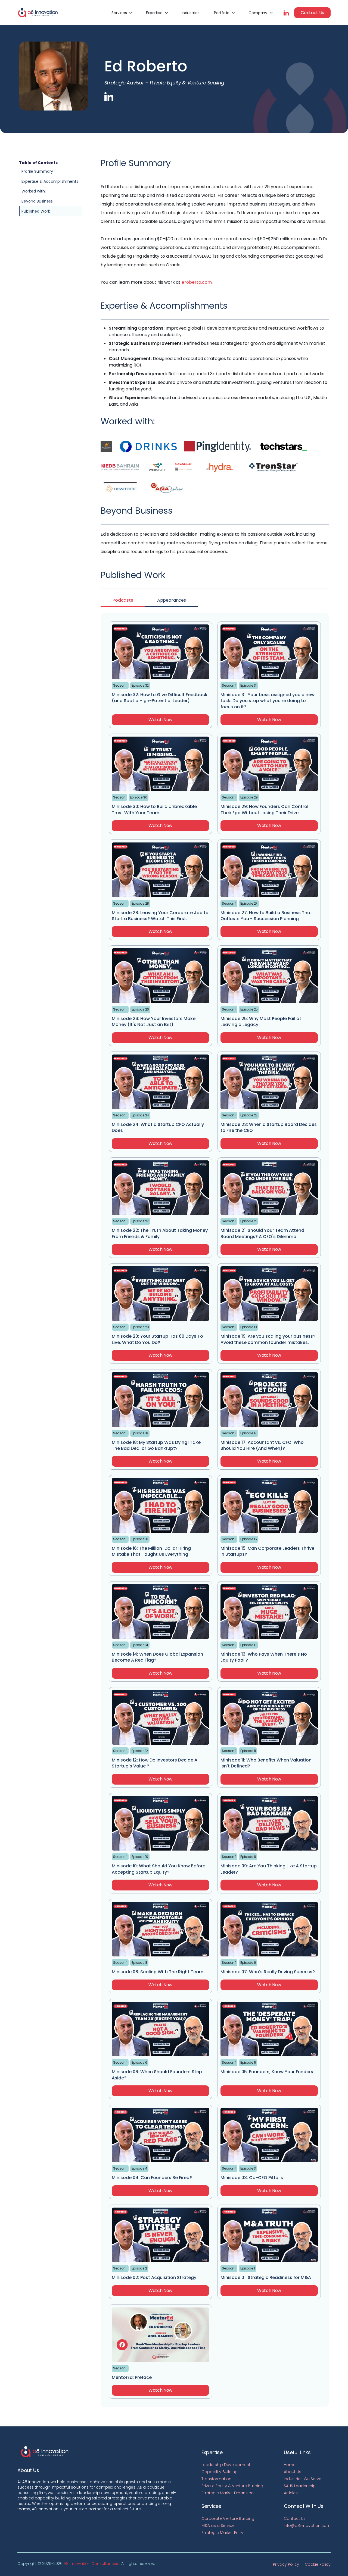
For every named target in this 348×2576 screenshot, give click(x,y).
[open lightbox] (106, 446)
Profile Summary (37, 171)
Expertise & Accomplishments (50, 181)
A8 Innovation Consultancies (91, 2564)
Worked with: (34, 191)
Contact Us (312, 13)
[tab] (123, 601)
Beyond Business (37, 201)
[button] (121, 13)
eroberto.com (197, 282)
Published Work (36, 211)
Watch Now (160, 720)
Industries (191, 13)
